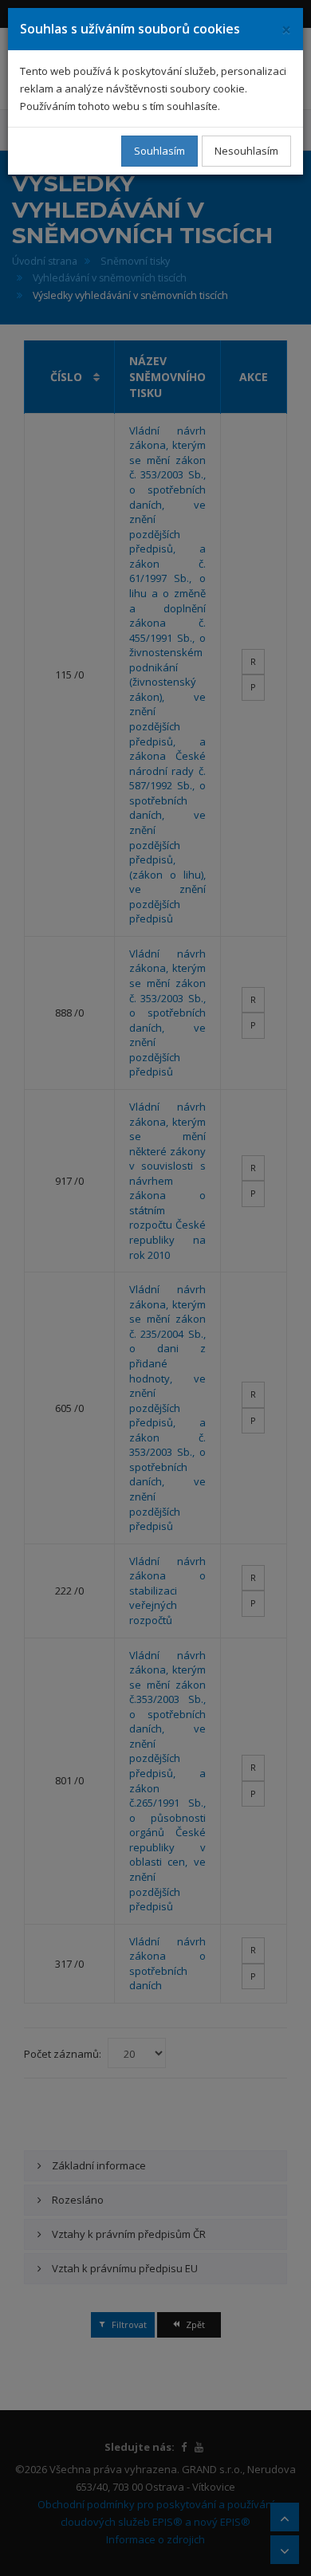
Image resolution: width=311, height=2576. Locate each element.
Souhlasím (159, 151)
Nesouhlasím (246, 151)
